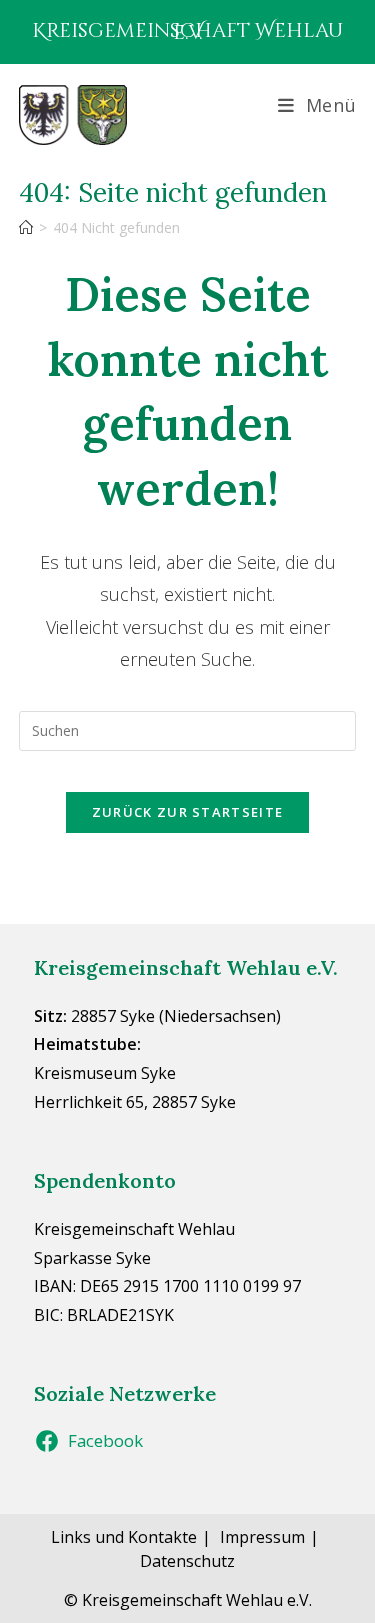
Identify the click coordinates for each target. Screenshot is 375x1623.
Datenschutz (187, 1561)
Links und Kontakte (124, 1537)
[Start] (26, 227)
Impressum (262, 1537)
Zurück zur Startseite (187, 812)
